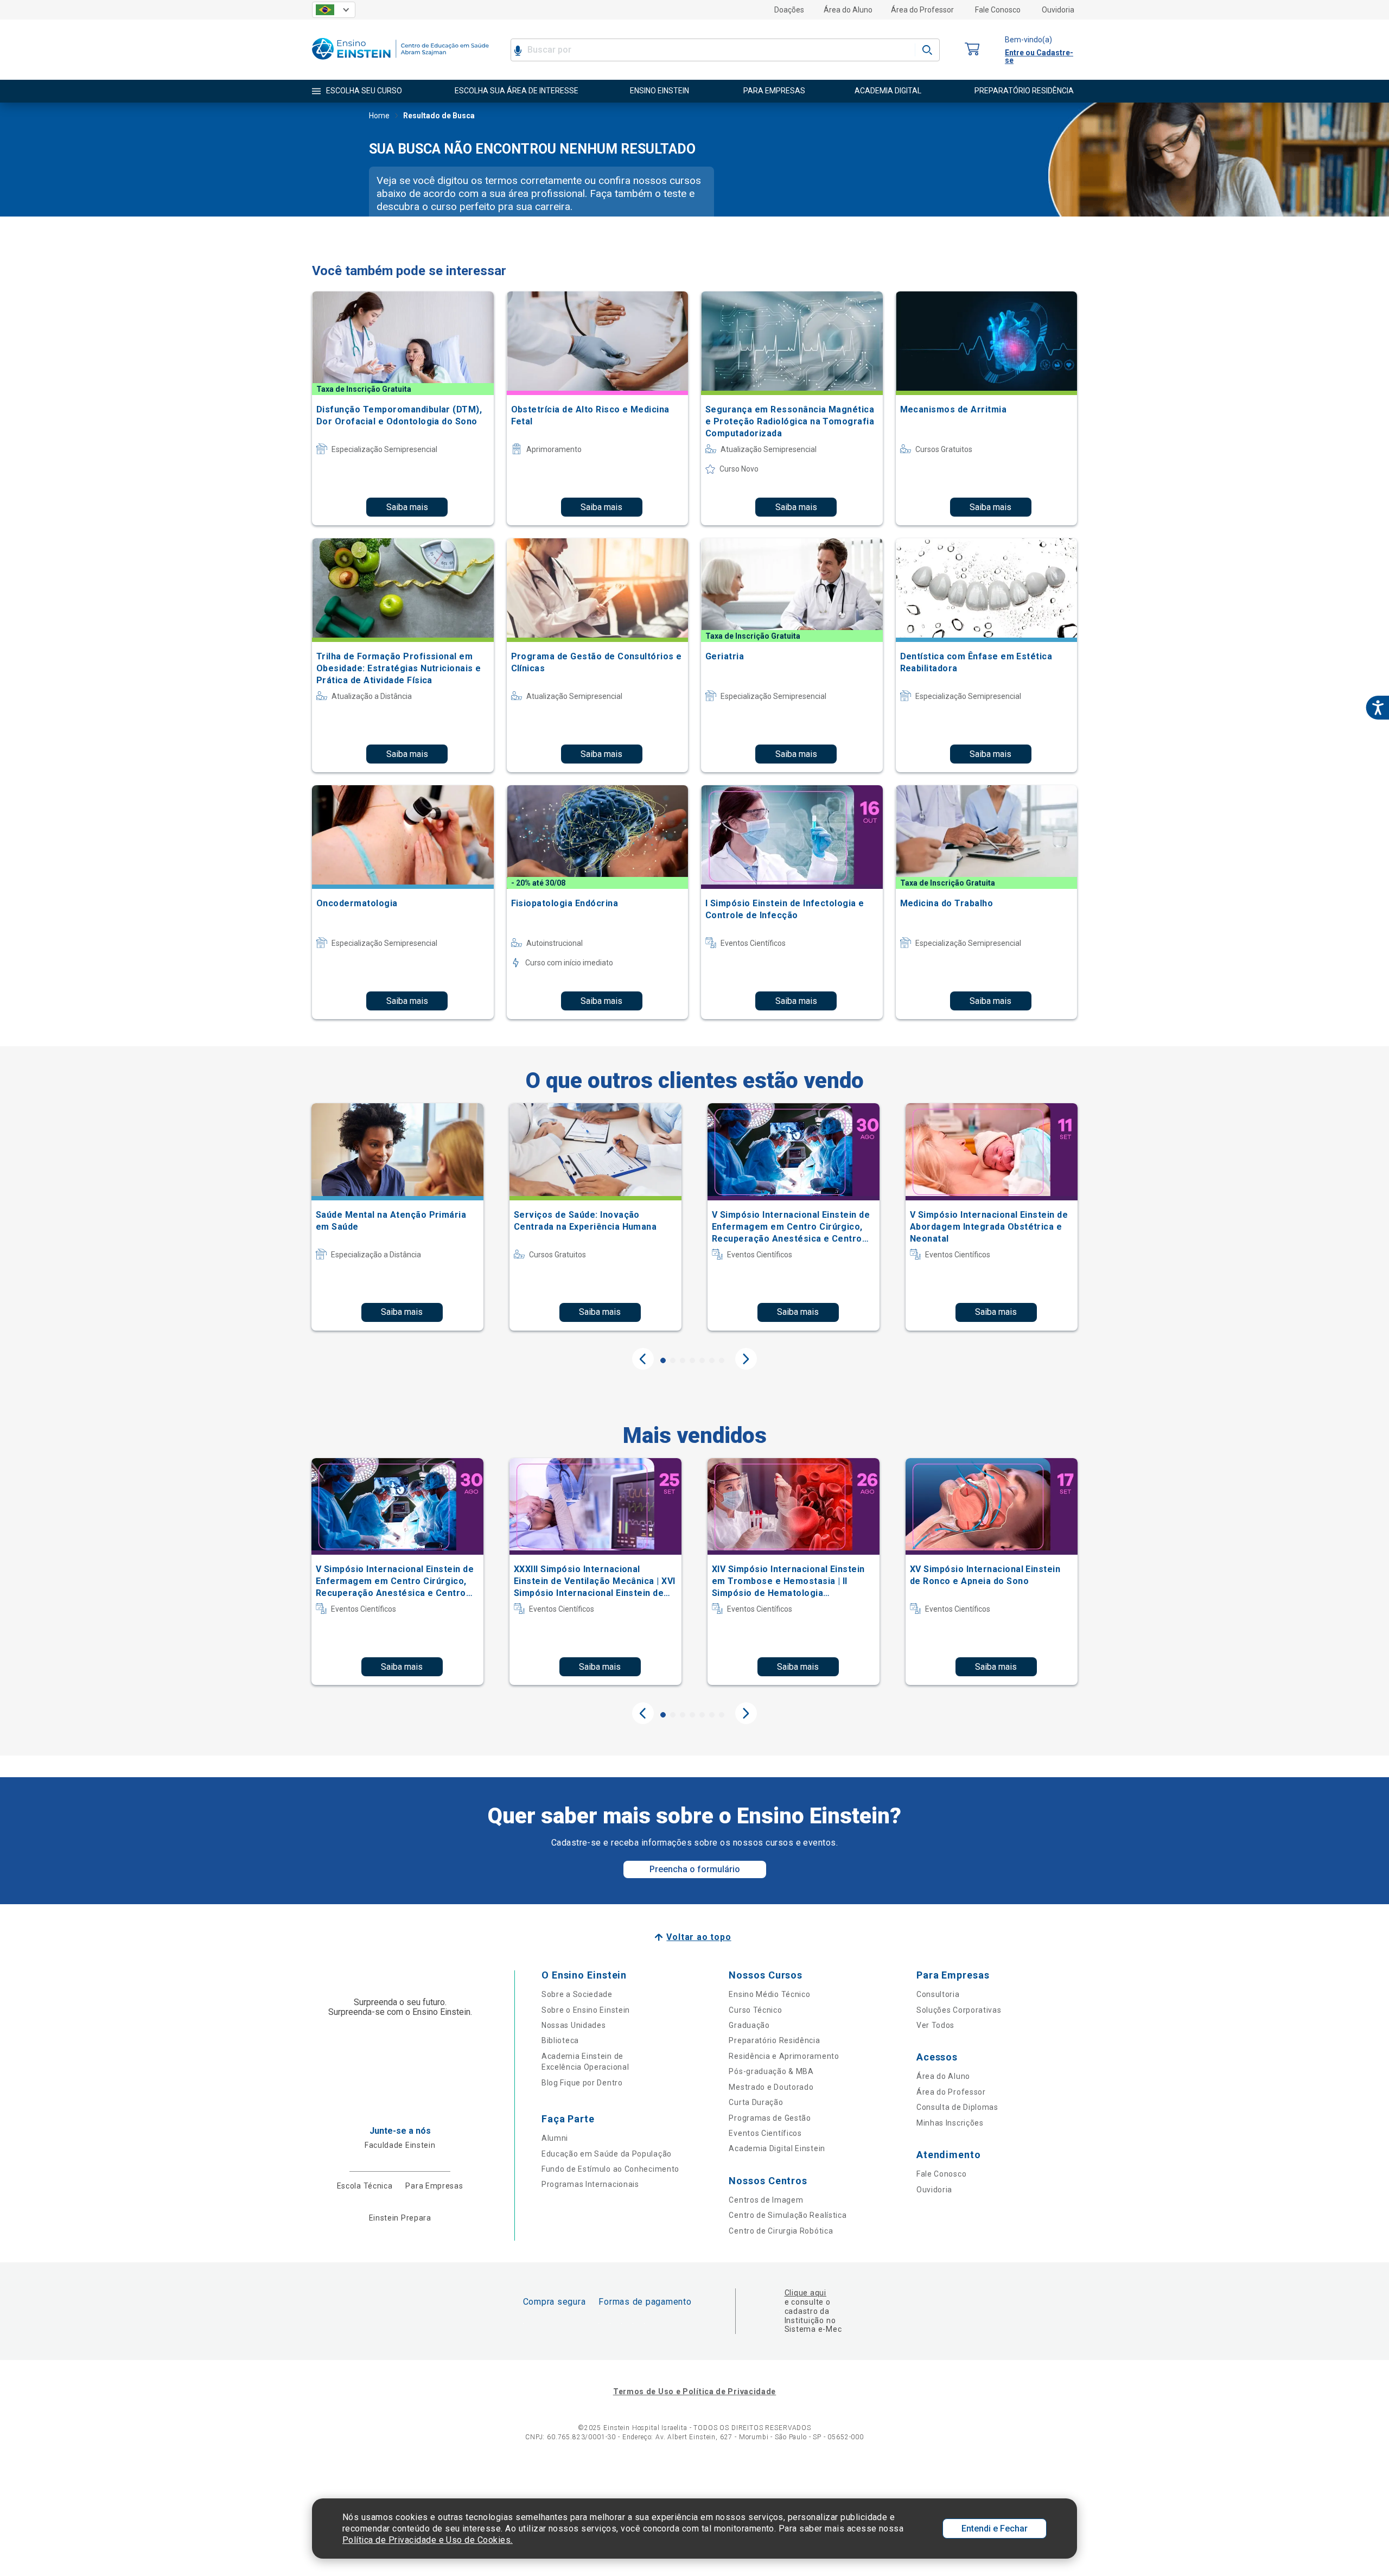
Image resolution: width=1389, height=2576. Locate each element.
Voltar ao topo (699, 1937)
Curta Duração (756, 2102)
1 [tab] (663, 1360)
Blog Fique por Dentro (582, 2083)
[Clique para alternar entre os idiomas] (334, 10)
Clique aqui (805, 2293)
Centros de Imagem (766, 2200)
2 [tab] (673, 1360)
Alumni (555, 2138)
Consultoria (938, 1994)
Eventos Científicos (765, 2133)
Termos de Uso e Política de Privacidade (694, 2391)
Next (746, 1359)
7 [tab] (722, 1360)
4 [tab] (692, 1360)
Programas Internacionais (590, 2184)
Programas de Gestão (770, 2118)
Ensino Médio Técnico (769, 1994)
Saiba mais (407, 507)
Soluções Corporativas (959, 2010)
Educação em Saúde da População (607, 2154)
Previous (643, 1359)
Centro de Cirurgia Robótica (781, 2231)
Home (379, 116)
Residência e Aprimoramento (784, 2056)
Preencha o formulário (695, 1869)
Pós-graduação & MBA (771, 2071)
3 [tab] (683, 1360)
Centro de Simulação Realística (788, 2215)
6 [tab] (712, 1360)
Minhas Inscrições (950, 2123)
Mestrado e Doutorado (771, 2087)
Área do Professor (922, 10)
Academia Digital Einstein (777, 2148)
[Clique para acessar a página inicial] (400, 62)
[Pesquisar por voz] (518, 50)
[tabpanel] (397, 1217)
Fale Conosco (998, 10)
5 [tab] (702, 1360)
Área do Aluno (848, 10)
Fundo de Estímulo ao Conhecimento (610, 2169)
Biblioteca (560, 2040)
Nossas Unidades (574, 2025)
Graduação (749, 2025)
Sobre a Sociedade (577, 1994)
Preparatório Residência (774, 2040)
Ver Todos (935, 2025)
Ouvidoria (1058, 10)
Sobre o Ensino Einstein (586, 2010)
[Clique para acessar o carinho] (972, 50)
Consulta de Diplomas (957, 2107)
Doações (789, 10)
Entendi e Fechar (995, 2529)
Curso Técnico (755, 2010)
